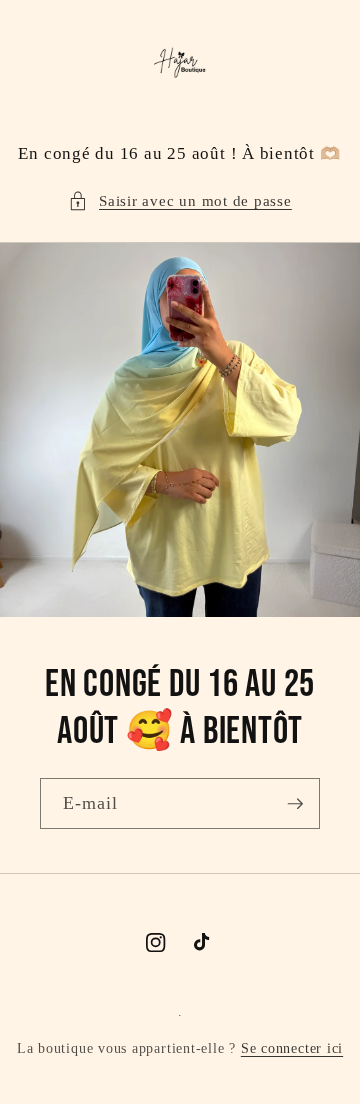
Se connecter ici (292, 1048)
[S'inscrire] (295, 804)
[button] (180, 201)
